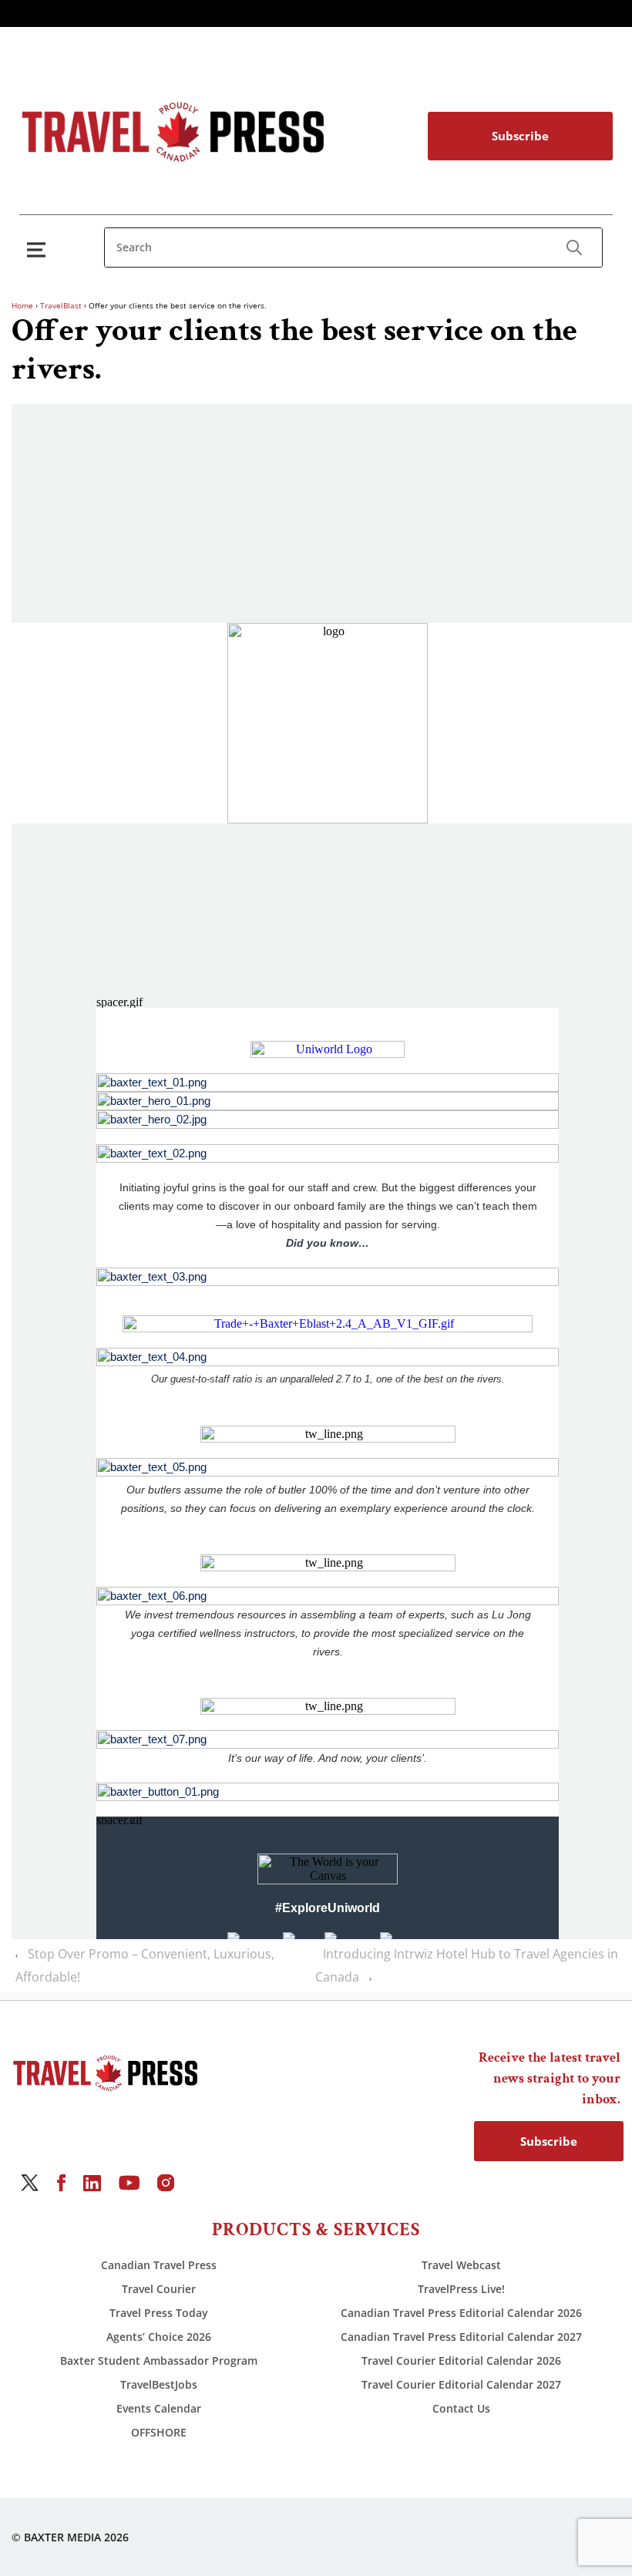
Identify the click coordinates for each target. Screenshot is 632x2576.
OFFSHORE (159, 2432)
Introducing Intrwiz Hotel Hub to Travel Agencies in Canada (467, 1965)
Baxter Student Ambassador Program (159, 2360)
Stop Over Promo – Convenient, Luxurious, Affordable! (145, 1965)
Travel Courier (159, 2289)
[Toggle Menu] (39, 249)
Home (22, 305)
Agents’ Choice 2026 (159, 2337)
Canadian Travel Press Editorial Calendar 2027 (461, 2337)
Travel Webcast (461, 2265)
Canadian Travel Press (159, 2265)
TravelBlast (61, 305)
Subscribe (520, 136)
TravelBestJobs (159, 2384)
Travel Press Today (159, 2313)
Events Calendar (159, 2408)
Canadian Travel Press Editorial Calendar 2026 (461, 2313)
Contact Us (461, 2408)
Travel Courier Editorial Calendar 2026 (461, 2360)
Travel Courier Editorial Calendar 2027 (461, 2384)
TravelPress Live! (461, 2289)
